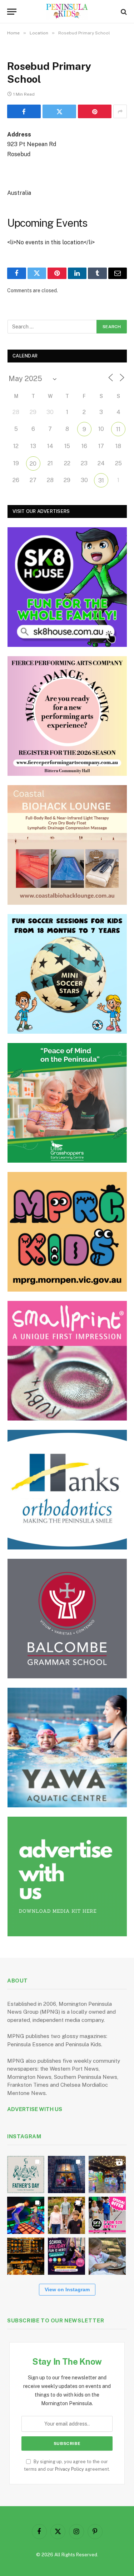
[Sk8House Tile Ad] (67, 587)
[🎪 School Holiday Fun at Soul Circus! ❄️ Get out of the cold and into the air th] (66, 2256)
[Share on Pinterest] (95, 111)
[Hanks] (67, 1490)
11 (118, 429)
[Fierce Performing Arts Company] (67, 716)
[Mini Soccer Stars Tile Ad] (67, 974)
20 (33, 464)
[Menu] (12, 12)
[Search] (123, 12)
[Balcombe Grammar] (67, 1619)
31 (101, 480)
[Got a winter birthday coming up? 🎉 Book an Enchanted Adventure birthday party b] (66, 2215)
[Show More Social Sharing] (120, 111)
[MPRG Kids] (67, 1232)
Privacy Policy (70, 2469)
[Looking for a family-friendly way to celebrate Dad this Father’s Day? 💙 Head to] (26, 2174)
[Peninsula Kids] (67, 12)
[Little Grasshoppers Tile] (67, 1103)
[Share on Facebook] (24, 111)
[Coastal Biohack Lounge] (67, 845)
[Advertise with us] (67, 1876)
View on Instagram (67, 2289)
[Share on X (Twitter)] (59, 111)
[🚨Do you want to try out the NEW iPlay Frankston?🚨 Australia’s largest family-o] (26, 2215)
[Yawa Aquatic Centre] (67, 1748)
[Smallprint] (67, 1361)
